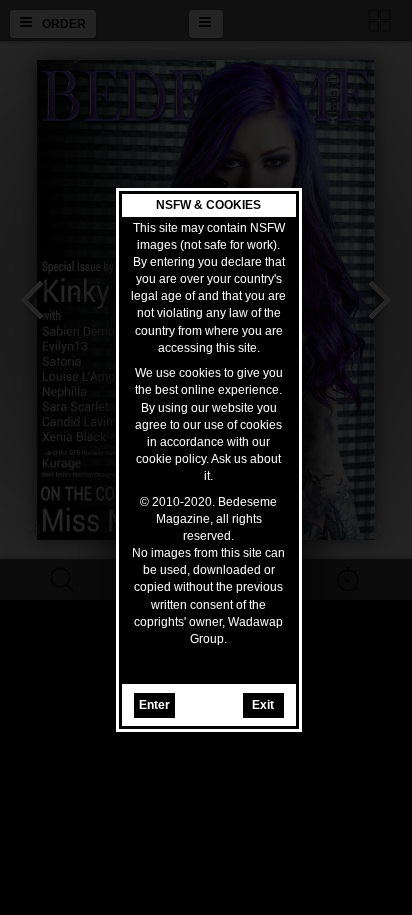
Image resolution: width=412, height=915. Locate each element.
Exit (263, 705)
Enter (154, 705)
